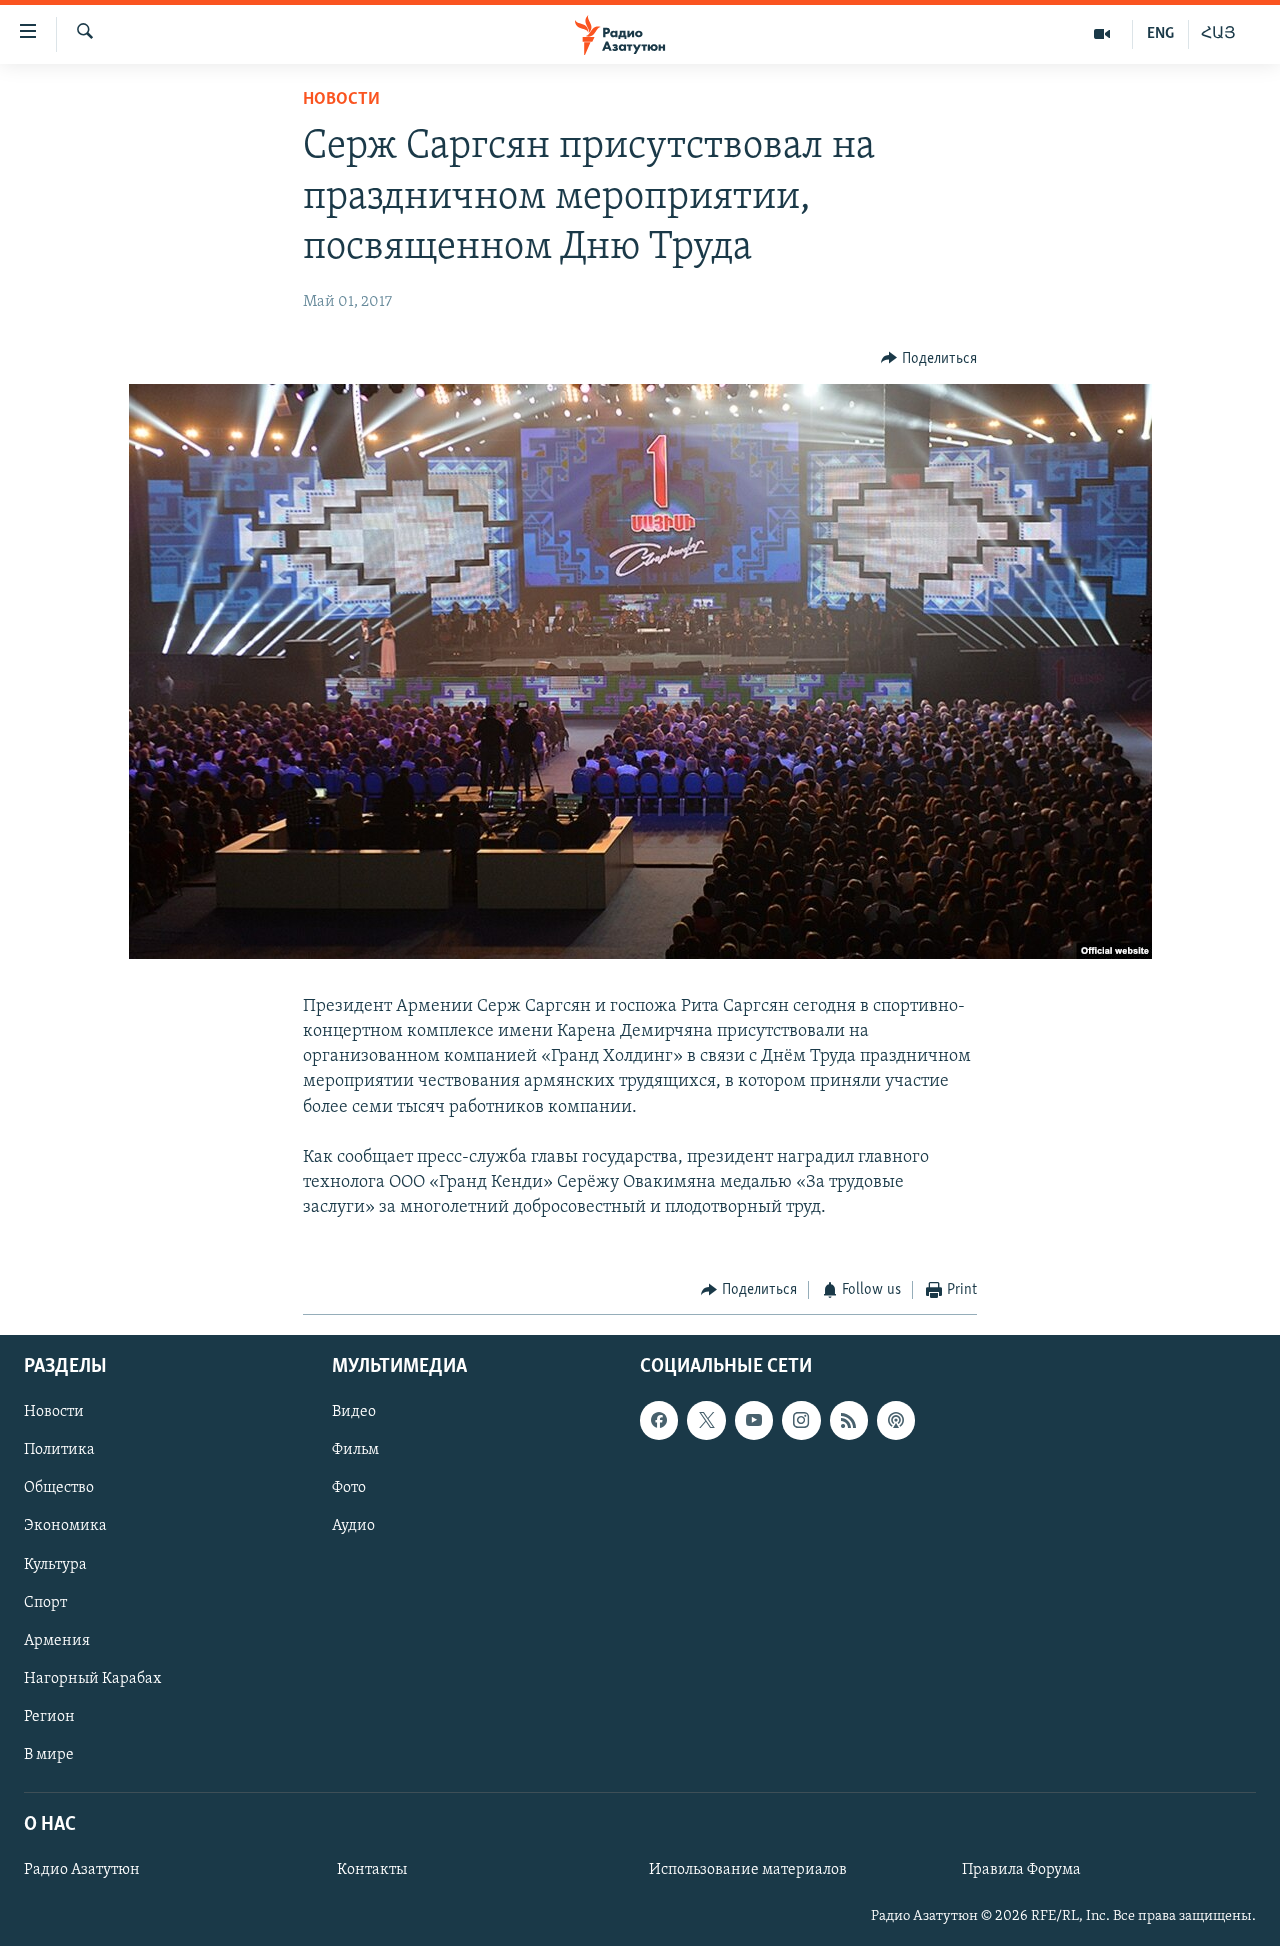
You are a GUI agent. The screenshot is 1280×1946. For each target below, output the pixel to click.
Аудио (353, 1527)
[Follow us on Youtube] (754, 1421)
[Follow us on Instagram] (801, 1421)
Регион (49, 1717)
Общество (59, 1489)
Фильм (355, 1451)
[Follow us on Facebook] (659, 1421)
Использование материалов (748, 1870)
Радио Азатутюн (82, 1870)
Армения (57, 1641)
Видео (354, 1413)
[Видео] (1102, 34)
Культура (55, 1565)
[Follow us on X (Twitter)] (706, 1421)
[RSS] (849, 1421)
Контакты (372, 1870)
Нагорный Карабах (92, 1679)
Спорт (45, 1603)
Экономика (65, 1527)
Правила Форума (1021, 1870)
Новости (341, 100)
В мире (49, 1755)
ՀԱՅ (1218, 34)
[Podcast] (896, 1421)
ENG (1160, 34)
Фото (349, 1489)
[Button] (929, 359)
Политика (59, 1451)
